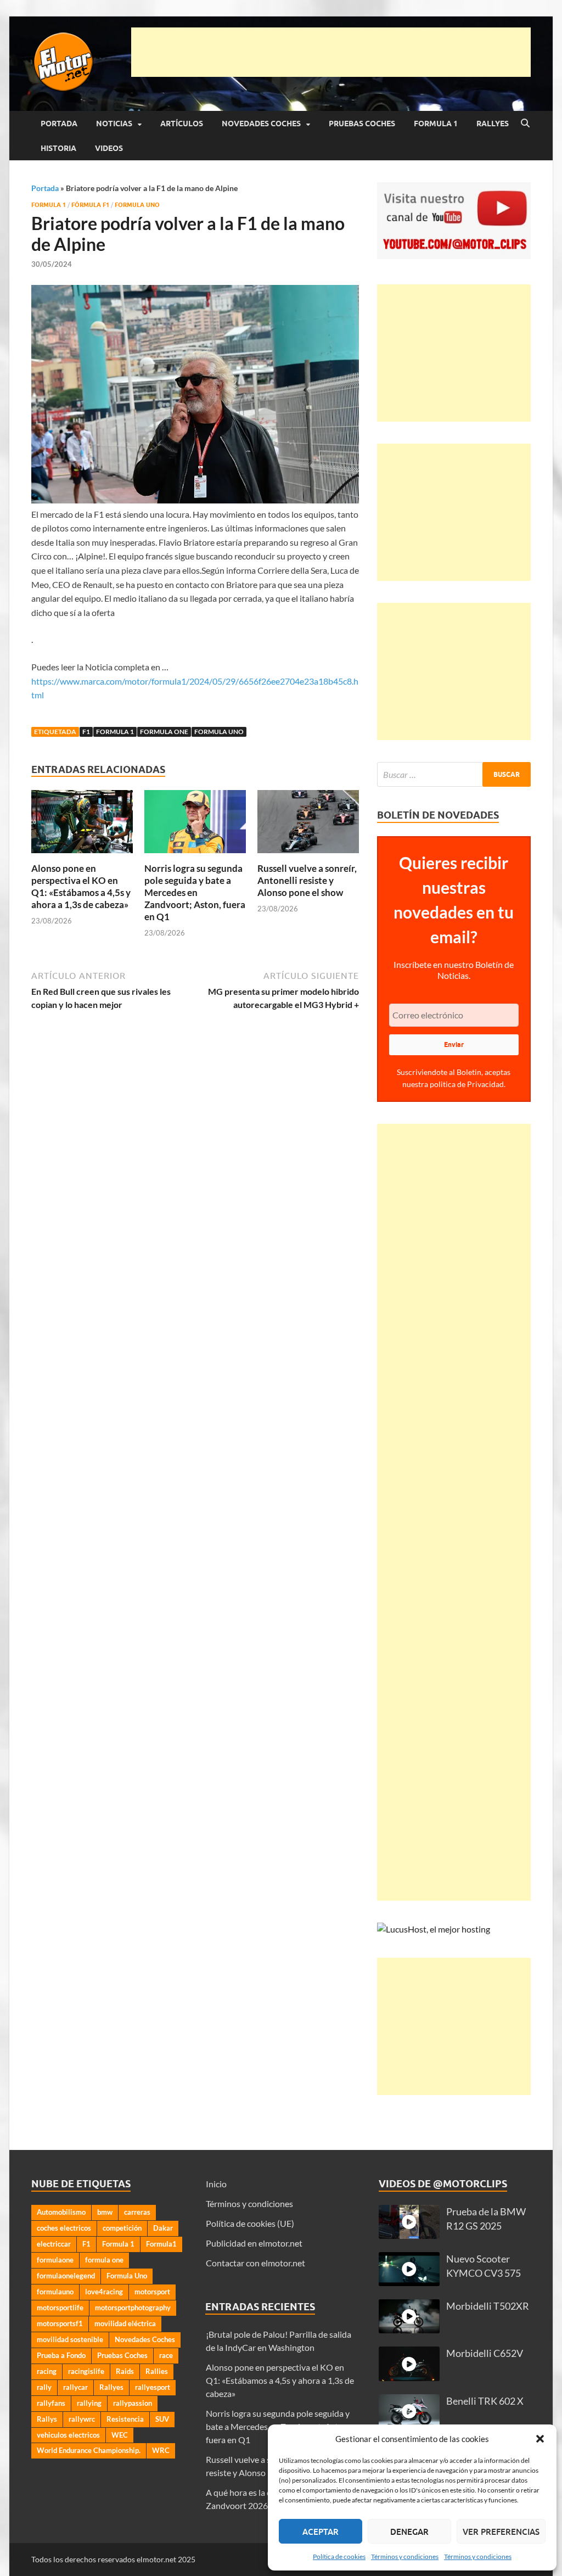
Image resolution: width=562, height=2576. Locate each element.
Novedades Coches (261, 124)
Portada (59, 124)
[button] (540, 2439)
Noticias (114, 124)
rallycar (75, 2387)
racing (47, 2371)
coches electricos (64, 2228)
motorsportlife (60, 2308)
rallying (89, 2403)
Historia (58, 148)
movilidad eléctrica (125, 2323)
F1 (86, 732)
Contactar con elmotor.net (255, 2263)
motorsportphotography (133, 2308)
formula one (164, 732)
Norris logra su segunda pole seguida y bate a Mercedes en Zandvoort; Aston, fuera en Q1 (195, 892)
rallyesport (153, 2387)
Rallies (157, 2371)
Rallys (47, 2419)
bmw (105, 2212)
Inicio (216, 2184)
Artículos (182, 124)
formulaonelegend (66, 2276)
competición (122, 2228)
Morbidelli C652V (485, 2353)
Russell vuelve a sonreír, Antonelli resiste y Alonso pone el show (307, 880)
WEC (120, 2435)
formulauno (55, 2292)
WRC (161, 2450)
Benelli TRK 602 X (485, 2401)
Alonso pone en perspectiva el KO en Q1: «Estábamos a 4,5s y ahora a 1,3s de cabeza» (81, 886)
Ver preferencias (501, 2532)
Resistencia (125, 2419)
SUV (162, 2419)
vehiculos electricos (68, 2435)
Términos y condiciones (405, 2557)
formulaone (55, 2260)
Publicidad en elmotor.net (254, 2243)
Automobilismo (61, 2212)
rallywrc (82, 2419)
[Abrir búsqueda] (525, 124)
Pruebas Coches (362, 124)
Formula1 (161, 2244)
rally (44, 2387)
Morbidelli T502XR (488, 2306)
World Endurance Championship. (89, 2450)
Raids (125, 2371)
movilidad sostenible (70, 2339)
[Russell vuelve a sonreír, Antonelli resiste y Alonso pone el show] (308, 825)
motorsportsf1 (60, 2323)
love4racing (104, 2292)
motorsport (152, 2292)
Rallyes (493, 124)
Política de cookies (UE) (250, 2223)
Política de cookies (339, 2557)
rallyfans (51, 2403)
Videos (109, 148)
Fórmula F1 (90, 205)
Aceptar (321, 2532)
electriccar (54, 2244)
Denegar (409, 2532)
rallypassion (133, 2403)
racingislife (86, 2371)
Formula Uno (137, 205)
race (166, 2355)
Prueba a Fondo (61, 2355)
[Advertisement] (331, 52)
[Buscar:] (454, 774)
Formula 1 (436, 124)
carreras (137, 2212)
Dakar (163, 2228)
